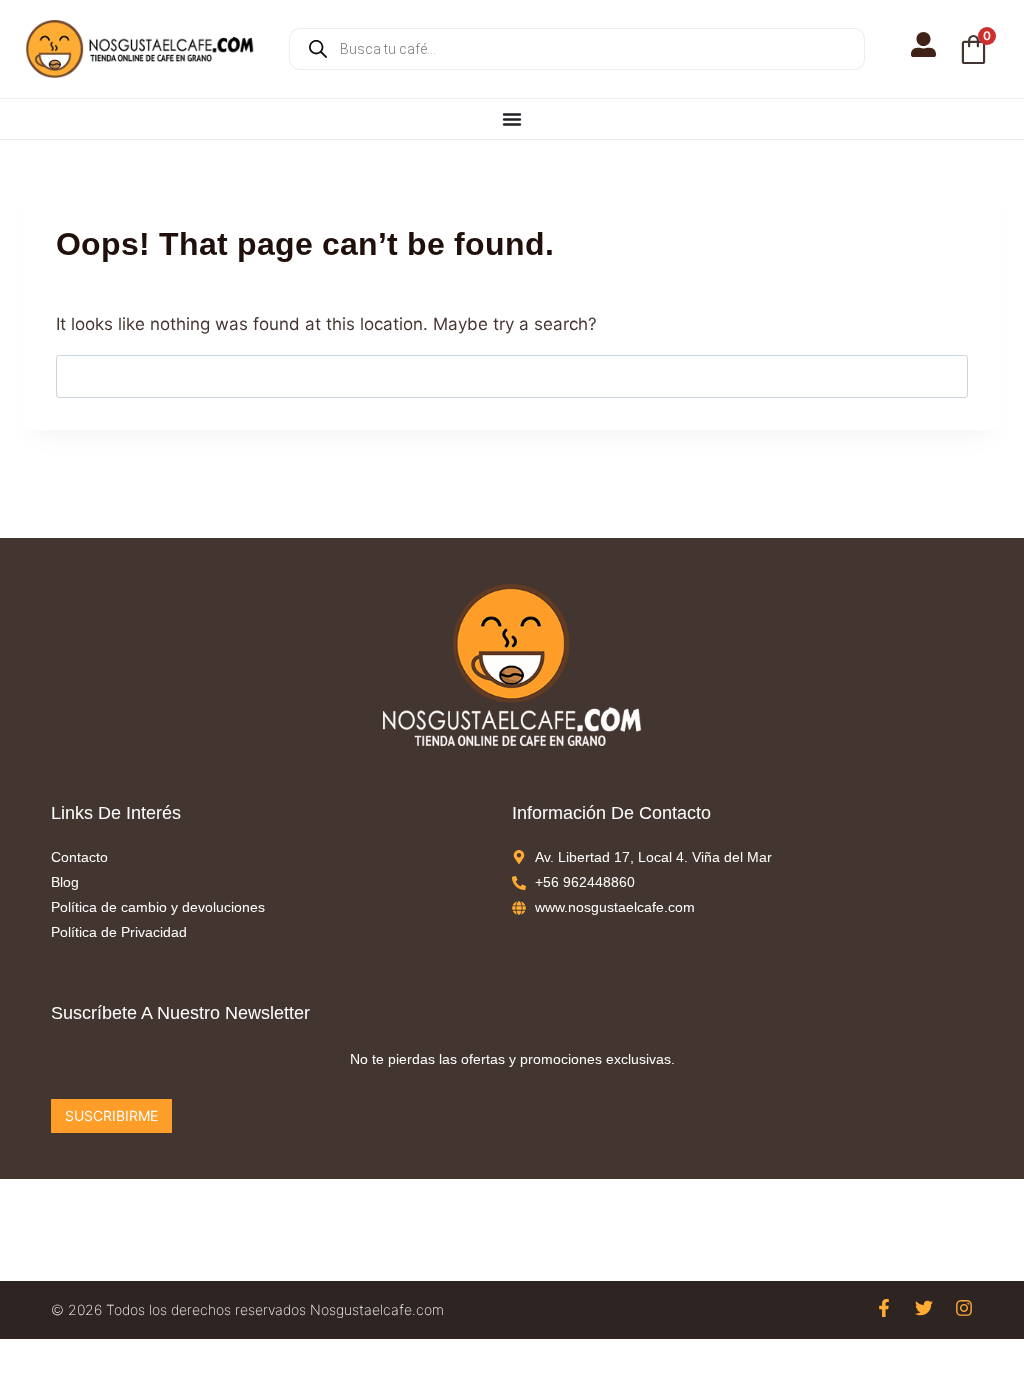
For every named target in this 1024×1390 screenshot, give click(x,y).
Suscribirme (111, 1115)
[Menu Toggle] (512, 119)
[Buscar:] (512, 376)
